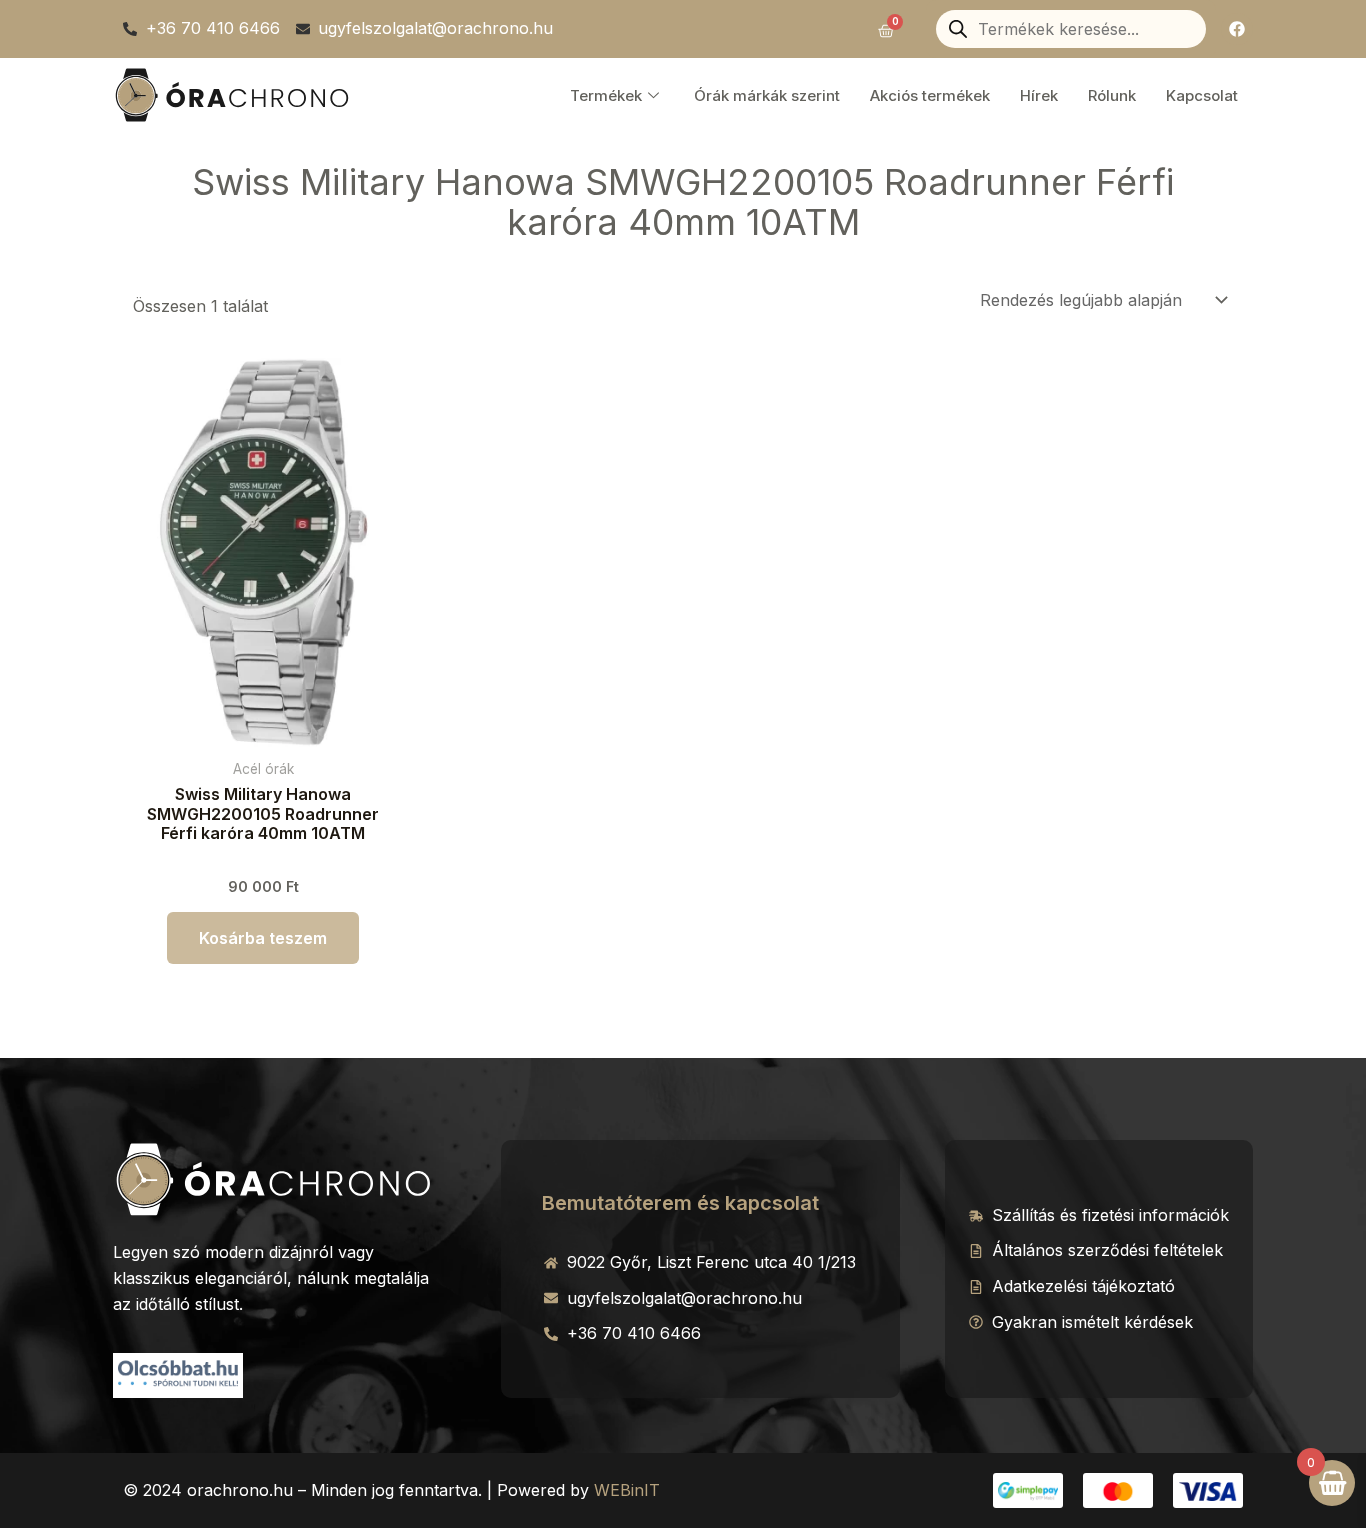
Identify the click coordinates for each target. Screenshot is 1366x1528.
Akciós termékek (930, 95)
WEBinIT (627, 1490)
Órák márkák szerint (767, 95)
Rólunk (1112, 95)
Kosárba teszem (263, 938)
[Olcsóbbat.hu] (178, 1373)
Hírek (1039, 95)
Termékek (606, 95)
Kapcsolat (1202, 95)
